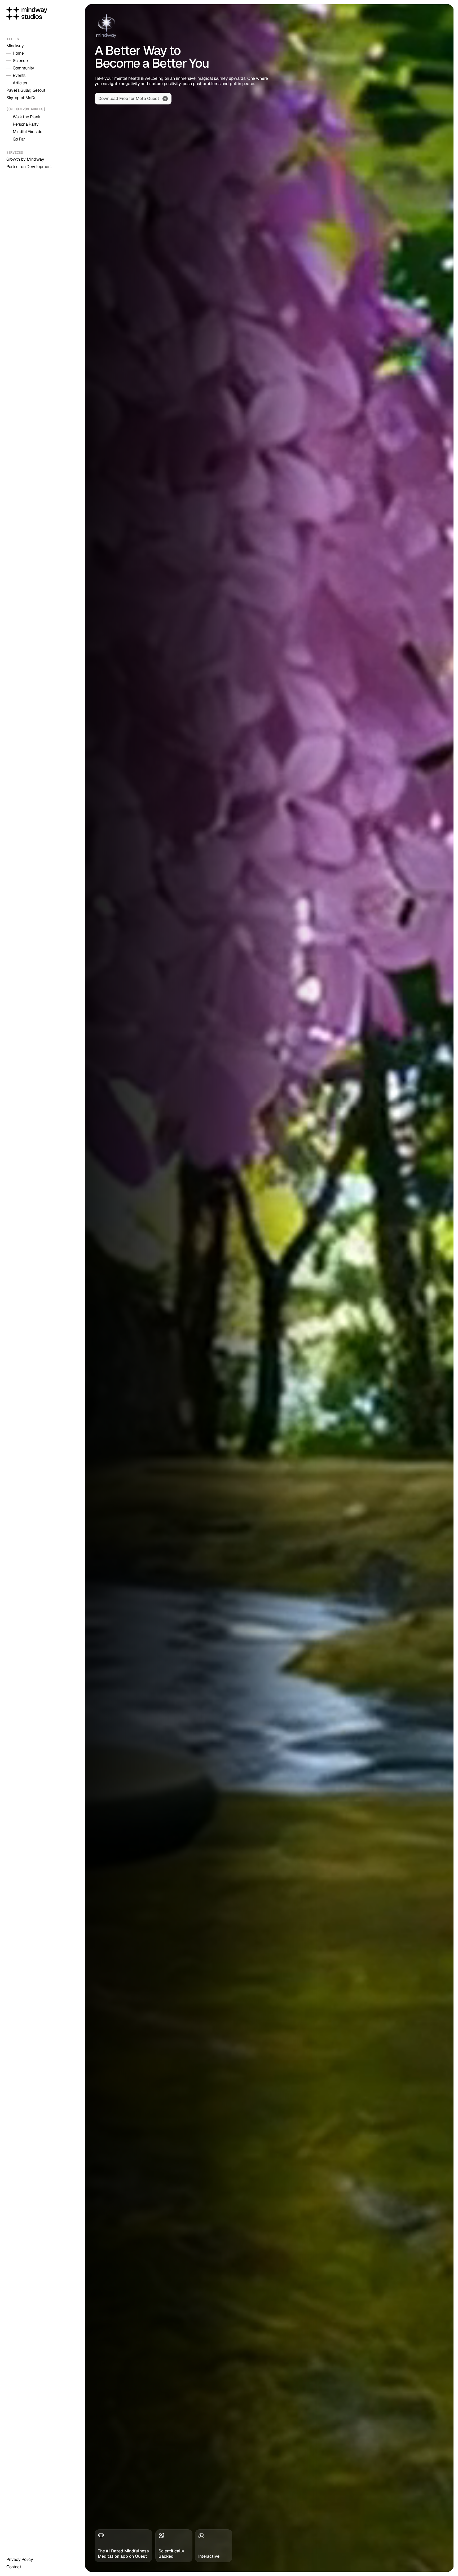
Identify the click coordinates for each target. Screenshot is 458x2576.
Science (20, 61)
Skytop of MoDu (21, 98)
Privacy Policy (20, 2559)
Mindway (15, 46)
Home (18, 53)
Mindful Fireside (28, 132)
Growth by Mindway (25, 159)
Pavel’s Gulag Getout (26, 90)
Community (23, 68)
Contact (14, 2567)
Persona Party (26, 124)
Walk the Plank (27, 117)
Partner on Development (29, 167)
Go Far (19, 139)
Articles (20, 83)
